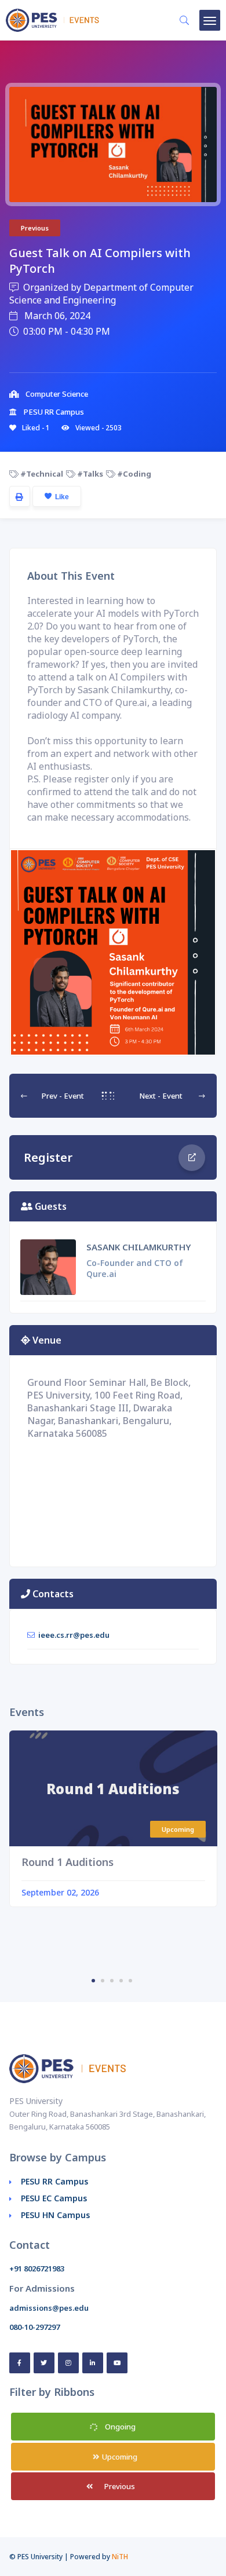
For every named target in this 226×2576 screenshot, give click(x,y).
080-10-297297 (34, 2327)
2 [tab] (103, 1981)
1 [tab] (93, 1981)
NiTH (120, 2557)
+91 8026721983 (37, 2268)
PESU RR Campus (54, 2181)
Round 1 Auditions (68, 1862)
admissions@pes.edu (49, 2308)
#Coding (133, 474)
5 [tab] (130, 1981)
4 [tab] (121, 1981)
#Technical (41, 474)
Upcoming (119, 2457)
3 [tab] (112, 1981)
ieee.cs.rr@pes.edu (74, 1635)
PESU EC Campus (54, 2198)
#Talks (89, 474)
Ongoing (119, 2427)
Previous (119, 2486)
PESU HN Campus (55, 2215)
